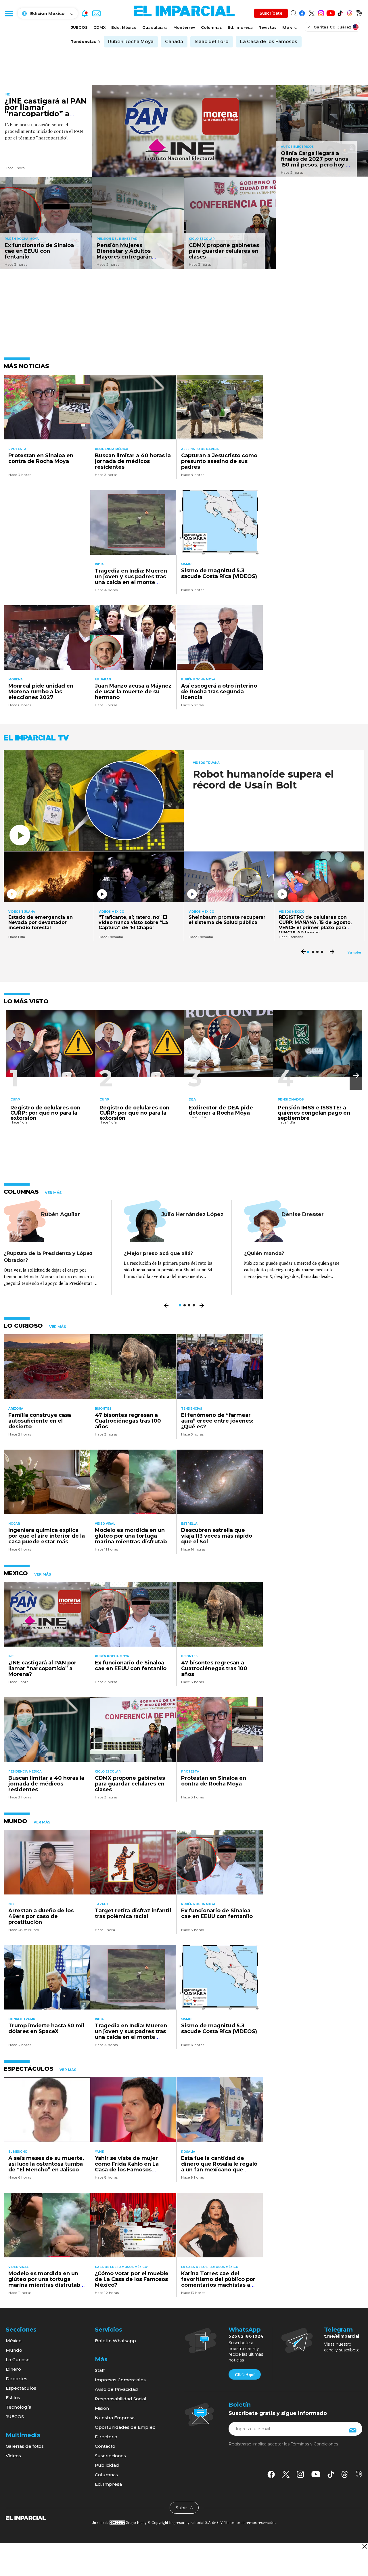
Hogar (14, 1524)
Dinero (13, 2369)
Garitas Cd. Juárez (332, 27)
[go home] (26, 2518)
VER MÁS (53, 1193)
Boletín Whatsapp (115, 2341)
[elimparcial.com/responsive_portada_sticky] (364, 2546)
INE (7, 94)
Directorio (106, 2437)
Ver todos (354, 952)
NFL (11, 1904)
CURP (15, 1099)
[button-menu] (9, 13)
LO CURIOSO (23, 1326)
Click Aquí (245, 2375)
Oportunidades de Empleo (125, 2427)
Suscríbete (271, 13)
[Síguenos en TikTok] (340, 12)
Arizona (16, 1409)
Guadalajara (155, 27)
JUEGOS (79, 27)
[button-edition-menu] (309, 27)
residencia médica (112, 449)
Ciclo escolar (202, 239)
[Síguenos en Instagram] (321, 12)
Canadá (174, 42)
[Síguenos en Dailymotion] (359, 12)
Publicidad (107, 2465)
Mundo (14, 2350)
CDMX (99, 27)
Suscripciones (110, 2456)
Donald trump (22, 2019)
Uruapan (103, 679)
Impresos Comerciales (120, 2380)
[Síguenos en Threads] (349, 12)
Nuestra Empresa (115, 2418)
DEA (192, 1099)
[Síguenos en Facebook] (302, 12)
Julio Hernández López (192, 1214)
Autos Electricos (297, 147)
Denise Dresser (303, 1214)
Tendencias (192, 1409)
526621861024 (246, 2336)
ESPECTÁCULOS (28, 2069)
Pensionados (291, 1099)
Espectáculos (21, 2388)
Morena (16, 679)
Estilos (13, 2398)
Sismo (186, 564)
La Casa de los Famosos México (210, 2267)
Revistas (268, 27)
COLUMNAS (21, 1192)
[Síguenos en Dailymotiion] (359, 2474)
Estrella (189, 1524)
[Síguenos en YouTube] (330, 12)
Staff (100, 2370)
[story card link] (184, 131)
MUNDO (16, 1821)
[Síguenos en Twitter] (312, 12)
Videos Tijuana (206, 763)
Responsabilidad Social (121, 2399)
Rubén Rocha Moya (131, 42)
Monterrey (184, 27)
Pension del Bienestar (117, 239)
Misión (102, 2408)
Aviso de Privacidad (116, 2389)
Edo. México (124, 27)
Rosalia (188, 2152)
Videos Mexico (111, 912)
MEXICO (16, 1573)
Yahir (100, 2152)
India (99, 564)
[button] (356, 1075)
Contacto (105, 2446)
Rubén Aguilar (61, 1214)
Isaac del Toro (212, 42)
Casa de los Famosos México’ (121, 2267)
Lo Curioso (18, 2360)
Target (102, 1904)
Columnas (211, 27)
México (14, 2341)
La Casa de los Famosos (269, 42)
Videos (13, 2456)
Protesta (17, 449)
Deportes (17, 2379)
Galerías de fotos (25, 2446)
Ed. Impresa (240, 27)
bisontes (103, 1409)
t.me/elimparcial (342, 2336)
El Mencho (18, 2152)
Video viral (105, 1524)
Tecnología (19, 2407)
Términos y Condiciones (314, 2444)
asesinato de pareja (200, 449)
